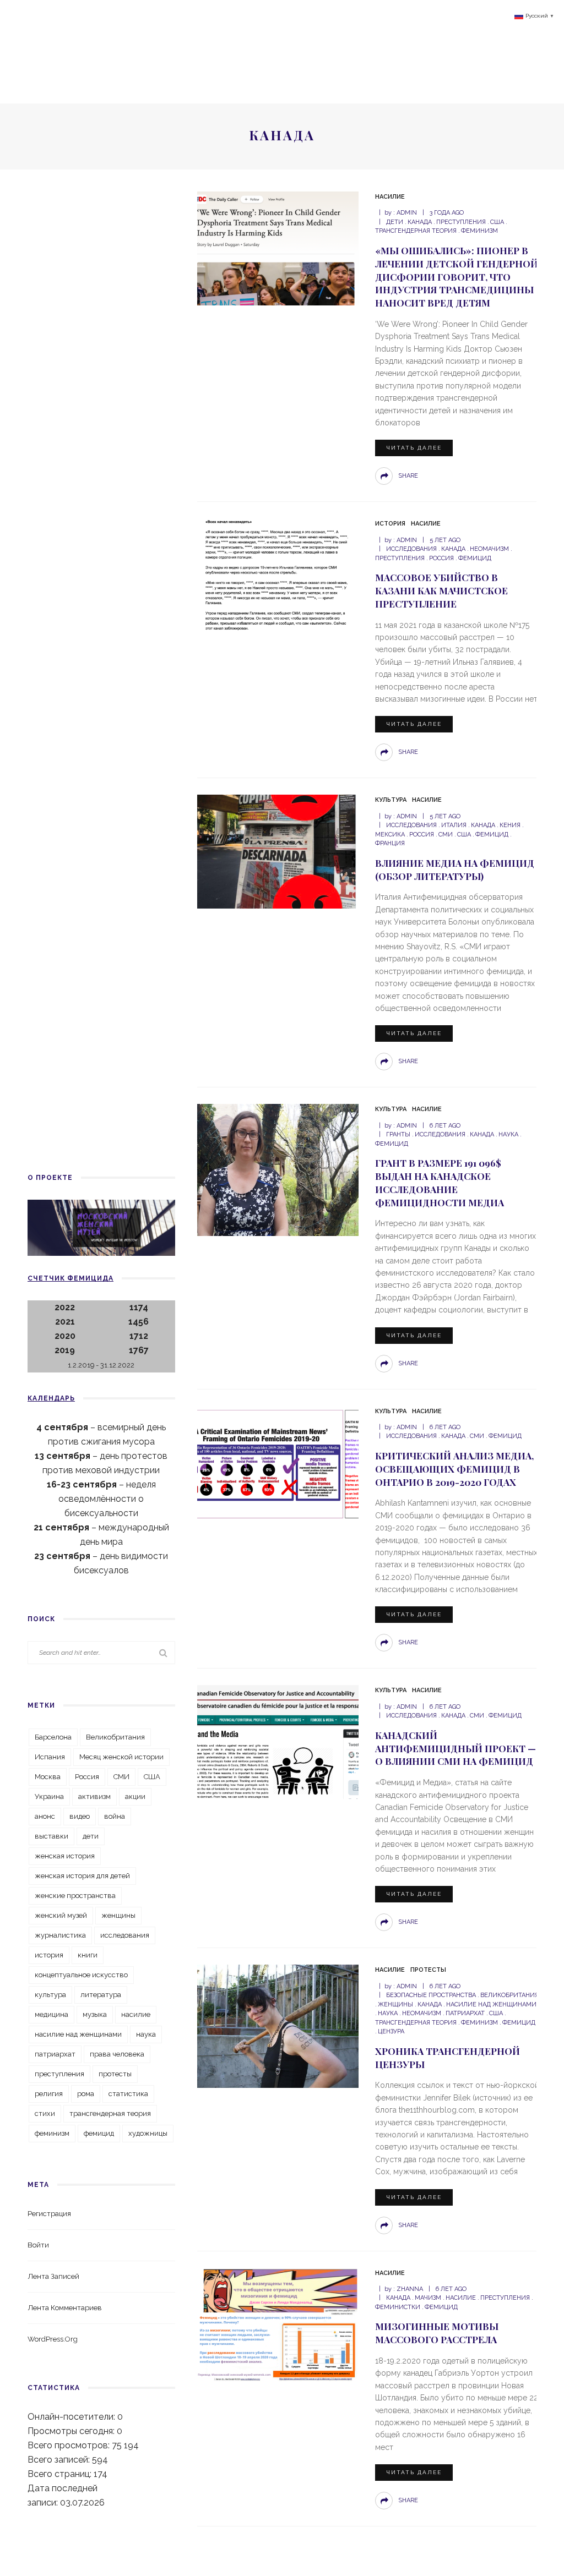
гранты (398, 1134)
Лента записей (53, 2276)
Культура (391, 800)
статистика (128, 2094)
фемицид (475, 558)
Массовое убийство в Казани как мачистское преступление (441, 590)
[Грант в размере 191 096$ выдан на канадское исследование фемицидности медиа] (276, 1170)
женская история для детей (82, 1876)
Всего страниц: (61, 2474)
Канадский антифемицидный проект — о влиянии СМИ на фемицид (455, 1748)
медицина (51, 2014)
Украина (49, 1796)
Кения (510, 825)
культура (50, 1995)
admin (407, 213)
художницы (148, 2133)
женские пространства (75, 1896)
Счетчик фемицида (70, 1278)
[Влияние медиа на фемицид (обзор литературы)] (276, 851)
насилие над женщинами (491, 2005)
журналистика (60, 1935)
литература (101, 1995)
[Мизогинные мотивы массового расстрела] (276, 2324)
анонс (45, 1816)
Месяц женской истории (121, 1757)
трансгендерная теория (110, 2113)
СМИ (446, 835)
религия (49, 2094)
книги (88, 1955)
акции (135, 1796)
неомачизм (489, 549)
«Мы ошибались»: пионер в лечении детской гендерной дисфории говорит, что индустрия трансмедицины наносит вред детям (457, 277)
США (497, 222)
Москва (48, 1777)
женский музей (61, 1915)
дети (395, 222)
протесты (115, 2074)
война (115, 1816)
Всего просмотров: (70, 2445)
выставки (51, 1836)
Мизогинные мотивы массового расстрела (437, 2333)
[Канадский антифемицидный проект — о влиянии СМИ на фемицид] (276, 1741)
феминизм (479, 231)
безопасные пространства (431, 1995)
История (390, 524)
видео (80, 1816)
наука (508, 1134)
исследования (411, 549)
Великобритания (509, 1995)
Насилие (390, 197)
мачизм (428, 2298)
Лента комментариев (65, 2308)
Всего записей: (60, 2460)
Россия (441, 558)
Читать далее (414, 448)
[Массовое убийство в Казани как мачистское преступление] (276, 575)
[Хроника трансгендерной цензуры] (276, 2025)
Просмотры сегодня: (72, 2431)
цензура (391, 2031)
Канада (420, 222)
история (49, 1955)
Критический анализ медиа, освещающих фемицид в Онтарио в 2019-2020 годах (454, 1469)
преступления (461, 222)
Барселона (53, 1737)
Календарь (51, 1398)
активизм (94, 1796)
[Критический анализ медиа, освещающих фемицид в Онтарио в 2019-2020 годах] (276, 1462)
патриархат (465, 2013)
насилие (461, 2298)
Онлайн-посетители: (72, 2417)
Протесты (428, 1970)
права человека (117, 2054)
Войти (38, 2245)
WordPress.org (53, 2339)
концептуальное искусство (81, 1975)
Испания (50, 1757)
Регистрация (49, 2214)
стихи (45, 2113)
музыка (95, 2014)
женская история (65, 1856)
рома (86, 2094)
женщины (395, 2005)
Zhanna (410, 2289)
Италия (454, 825)
